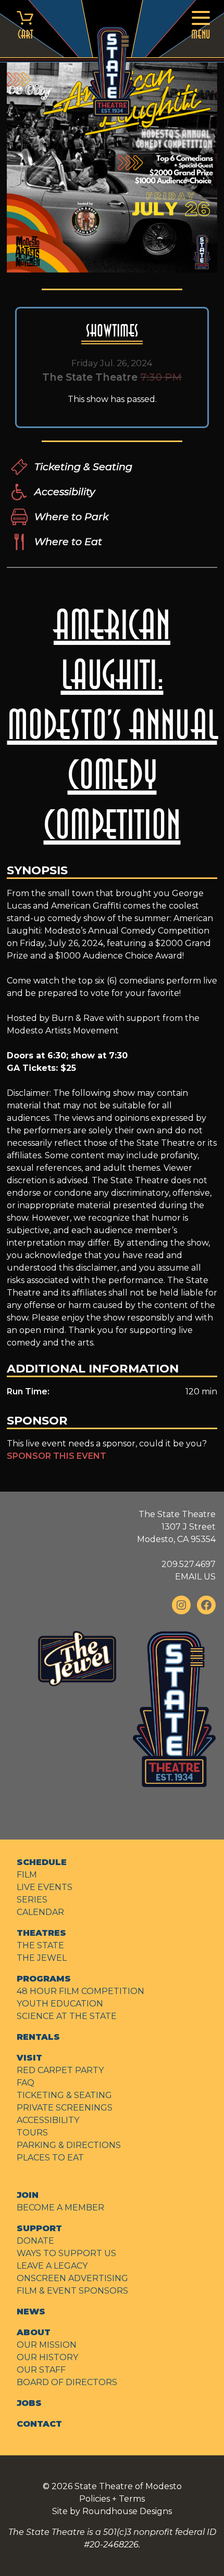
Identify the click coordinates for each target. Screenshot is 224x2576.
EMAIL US (195, 1577)
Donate (35, 2241)
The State (40, 1945)
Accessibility (65, 491)
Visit (29, 2058)
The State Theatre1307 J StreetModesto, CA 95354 (176, 1527)
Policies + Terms (112, 2499)
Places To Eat (50, 2158)
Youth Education (60, 2004)
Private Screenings (65, 2108)
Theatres (41, 1933)
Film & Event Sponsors (72, 2291)
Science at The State (67, 2016)
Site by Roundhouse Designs (112, 2511)
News (31, 2312)
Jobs (29, 2403)
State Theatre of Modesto (128, 2486)
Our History (47, 2357)
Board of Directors (67, 2382)
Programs (44, 1979)
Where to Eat (68, 541)
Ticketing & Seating (83, 467)
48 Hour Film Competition (80, 1991)
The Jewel (42, 1958)
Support (39, 2228)
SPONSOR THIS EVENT (57, 1456)
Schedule (42, 1862)
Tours (32, 2133)
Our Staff (41, 2370)
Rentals (38, 2037)
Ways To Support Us (66, 2253)
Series (32, 1900)
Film (27, 1875)
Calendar (40, 1912)
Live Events (45, 1887)
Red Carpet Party (60, 2070)
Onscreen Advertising (72, 2278)
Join (28, 2195)
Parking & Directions (69, 2145)
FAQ (26, 2083)
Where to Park (71, 516)
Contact (39, 2424)
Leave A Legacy (52, 2266)
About (34, 2332)
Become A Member (60, 2208)
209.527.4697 (189, 1564)
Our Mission (47, 2345)
